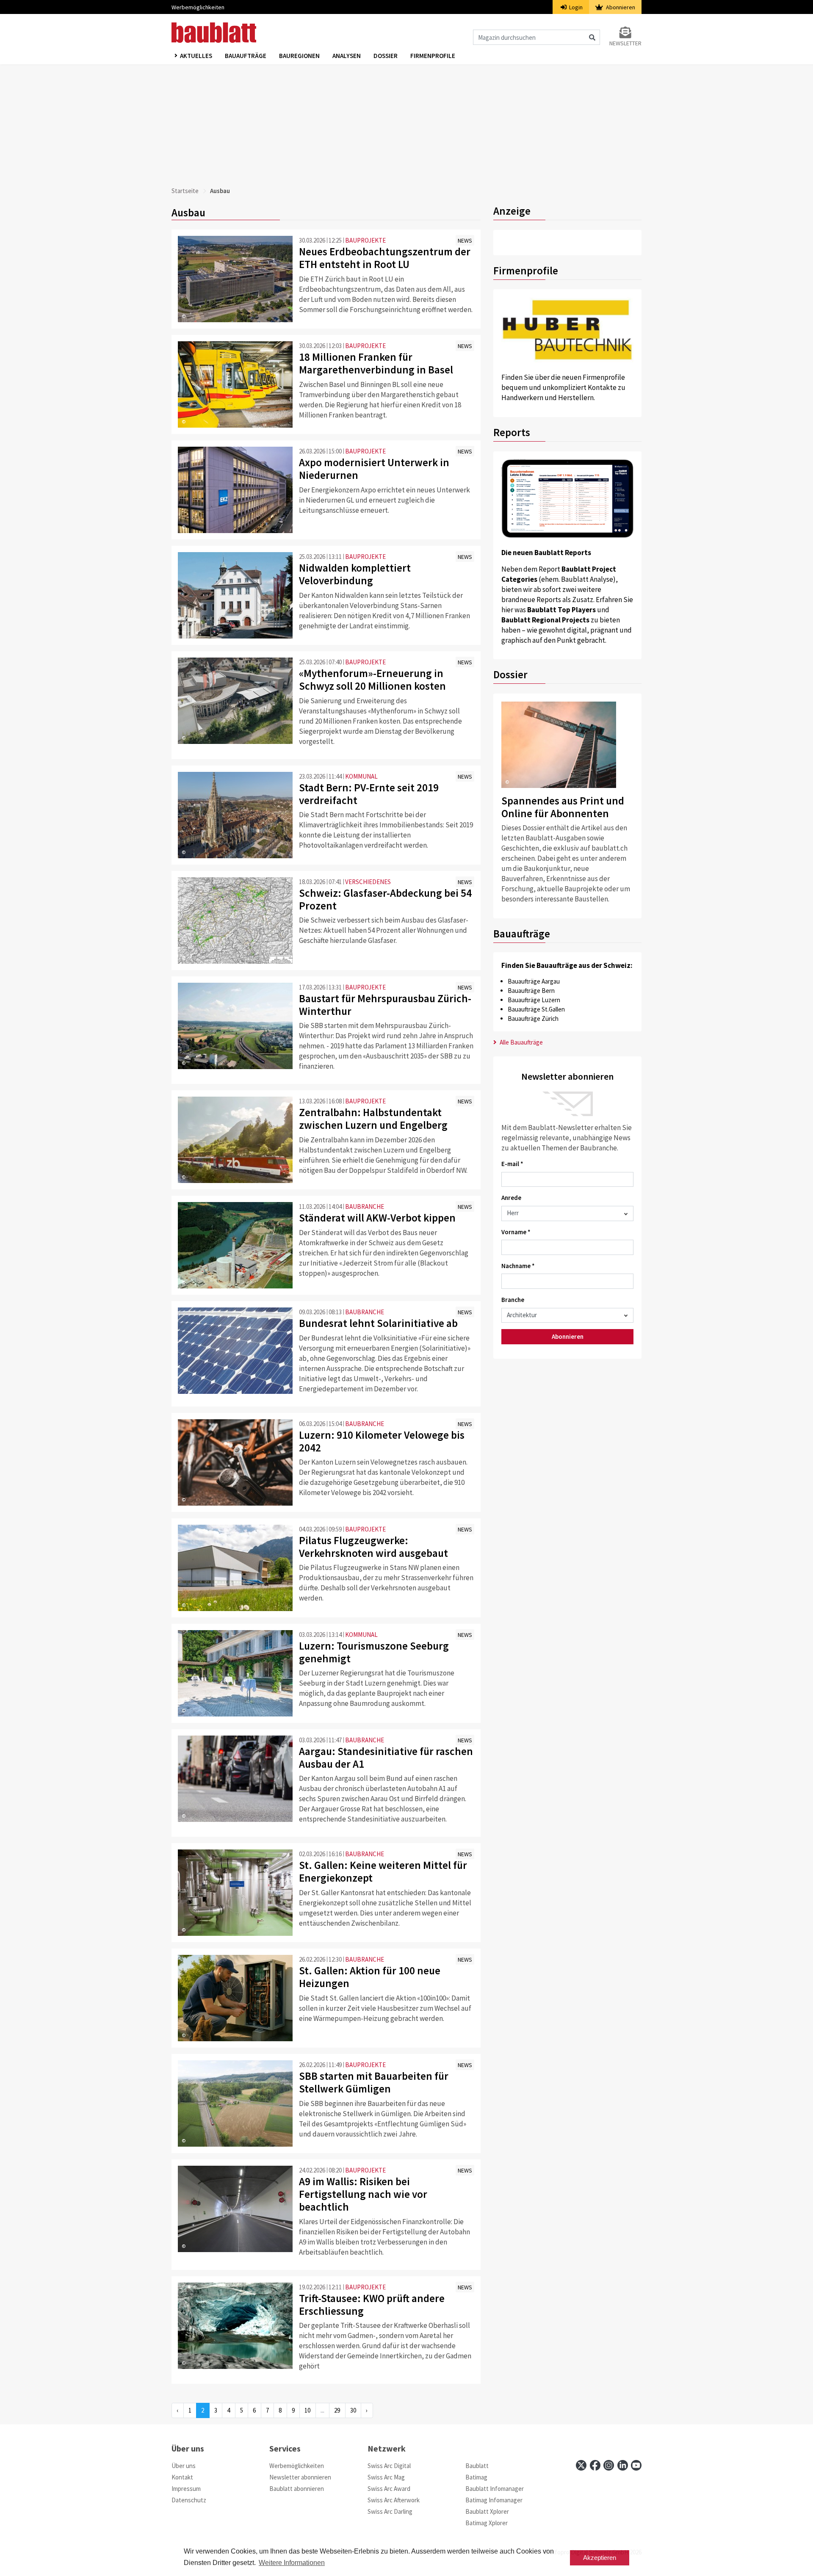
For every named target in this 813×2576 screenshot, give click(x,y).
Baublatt (477, 2466)
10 (307, 2410)
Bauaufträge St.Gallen (536, 1009)
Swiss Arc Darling (390, 2511)
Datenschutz (189, 2500)
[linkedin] (623, 2465)
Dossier (386, 56)
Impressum (186, 2489)
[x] (581, 2465)
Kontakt (182, 2477)
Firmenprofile (433, 56)
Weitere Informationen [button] (292, 2563)
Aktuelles (196, 56)
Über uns (184, 2466)
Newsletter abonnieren (300, 2477)
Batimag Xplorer (487, 2523)
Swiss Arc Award (389, 2489)
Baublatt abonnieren (297, 2489)
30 (353, 2410)
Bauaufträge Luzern (534, 1000)
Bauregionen (299, 56)
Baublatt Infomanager (495, 2489)
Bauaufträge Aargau (534, 981)
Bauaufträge (246, 56)
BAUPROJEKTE (365, 240)
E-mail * (512, 1164)
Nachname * (518, 1266)
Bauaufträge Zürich (533, 1019)
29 (337, 2410)
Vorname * (516, 1232)
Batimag (476, 2477)
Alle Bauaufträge (521, 1042)
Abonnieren (620, 7)
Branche (513, 1300)
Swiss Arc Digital (389, 2466)
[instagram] (609, 2465)
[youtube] (636, 2465)
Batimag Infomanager (494, 2500)
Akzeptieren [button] (600, 2558)
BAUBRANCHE (365, 1206)
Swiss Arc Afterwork (394, 2500)
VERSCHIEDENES (368, 882)
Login (575, 7)
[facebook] (595, 2465)
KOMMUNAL (361, 776)
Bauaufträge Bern (531, 991)
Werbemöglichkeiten (198, 7)
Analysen (347, 56)
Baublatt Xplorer (487, 2511)
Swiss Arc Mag (386, 2477)
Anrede (511, 1198)
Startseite (185, 191)
